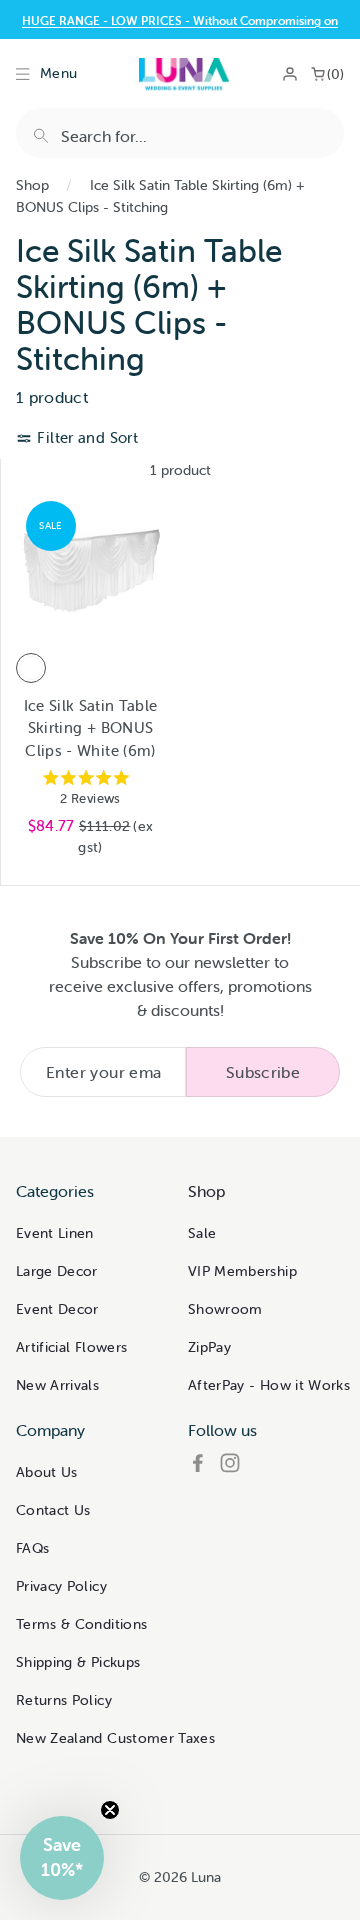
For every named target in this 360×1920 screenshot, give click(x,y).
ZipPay (209, 1347)
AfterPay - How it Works (269, 1385)
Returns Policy (64, 1700)
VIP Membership (242, 1271)
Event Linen (55, 1233)
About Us (47, 1472)
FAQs (32, 1548)
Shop (32, 185)
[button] (62, 1858)
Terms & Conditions (81, 1624)
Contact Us (53, 1510)
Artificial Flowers (71, 1347)
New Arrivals (57, 1385)
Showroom (225, 1309)
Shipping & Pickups (78, 1662)
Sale (202, 1233)
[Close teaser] (110, 1810)
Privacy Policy (61, 1586)
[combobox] (180, 133)
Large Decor (57, 1271)
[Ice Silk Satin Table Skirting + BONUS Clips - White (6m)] (31, 668)
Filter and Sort (85, 437)
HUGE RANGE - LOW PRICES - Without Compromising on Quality (180, 28)
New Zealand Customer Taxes (115, 1738)
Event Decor (57, 1309)
